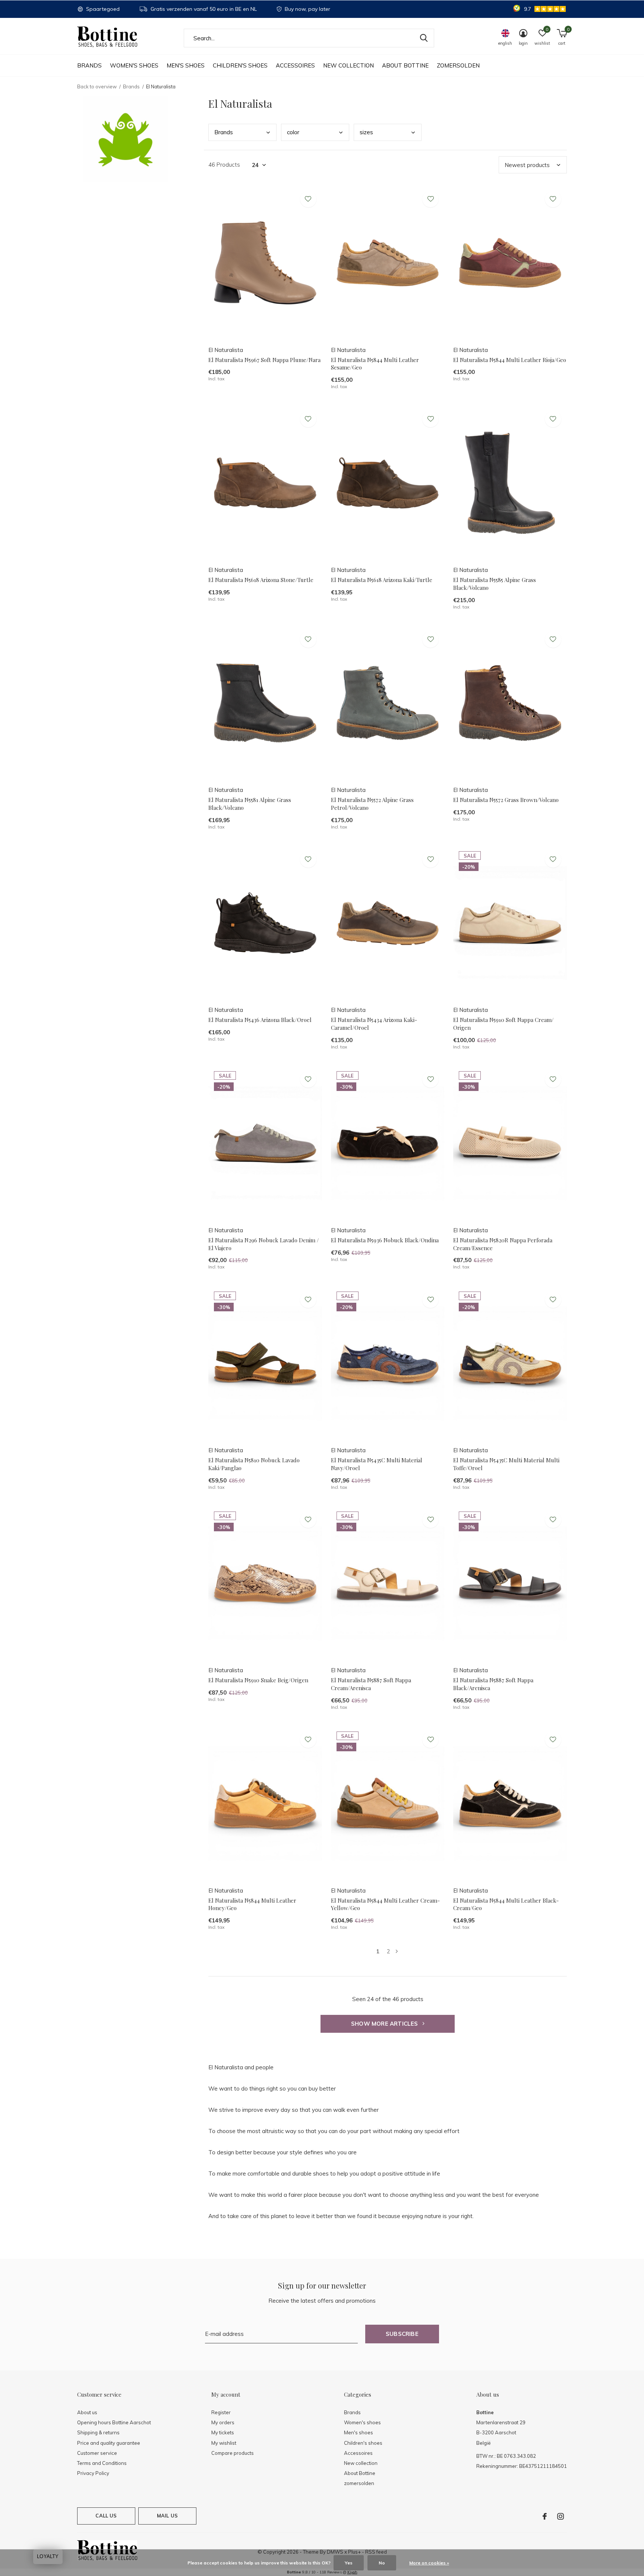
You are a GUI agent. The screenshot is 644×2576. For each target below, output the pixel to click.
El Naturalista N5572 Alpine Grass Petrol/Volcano (372, 804)
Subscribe (402, 2334)
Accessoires (295, 65)
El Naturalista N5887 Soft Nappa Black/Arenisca (493, 1684)
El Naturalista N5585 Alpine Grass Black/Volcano (495, 584)
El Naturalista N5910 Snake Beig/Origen (258, 1680)
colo (293, 132)
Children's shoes (240, 65)
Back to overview (97, 87)
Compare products (233, 2453)
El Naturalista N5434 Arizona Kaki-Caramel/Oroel (374, 1024)
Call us (106, 2516)
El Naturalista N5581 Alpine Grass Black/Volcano (250, 804)
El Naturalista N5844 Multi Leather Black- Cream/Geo (506, 1904)
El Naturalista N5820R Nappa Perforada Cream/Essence (503, 1244)
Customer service (97, 2453)
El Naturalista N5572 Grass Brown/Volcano (506, 800)
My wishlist (224, 2443)
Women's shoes (134, 65)
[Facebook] (545, 2516)
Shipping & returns (98, 2432)
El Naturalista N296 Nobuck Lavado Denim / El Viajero (264, 1244)
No (382, 2563)
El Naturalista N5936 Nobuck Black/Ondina (385, 1240)
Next (397, 1951)
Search (424, 38)
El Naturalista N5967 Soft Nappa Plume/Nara (264, 360)
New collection (348, 65)
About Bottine (405, 65)
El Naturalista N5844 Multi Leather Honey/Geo (252, 1904)
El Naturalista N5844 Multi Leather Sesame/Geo (375, 364)
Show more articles (385, 2024)
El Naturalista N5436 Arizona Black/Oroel (260, 1020)
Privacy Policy (93, 2473)
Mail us (167, 2516)
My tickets (223, 2432)
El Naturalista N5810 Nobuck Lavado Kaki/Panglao (254, 1464)
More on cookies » (429, 2563)
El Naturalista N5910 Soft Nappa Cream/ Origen (503, 1024)
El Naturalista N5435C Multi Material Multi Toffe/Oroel (506, 1464)
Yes (349, 2563)
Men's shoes (186, 65)
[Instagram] (561, 2516)
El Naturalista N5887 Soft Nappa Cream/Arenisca (371, 1684)
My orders (223, 2422)
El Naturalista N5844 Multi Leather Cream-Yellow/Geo (385, 1904)
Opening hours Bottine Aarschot (114, 2422)
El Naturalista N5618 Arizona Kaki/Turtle (382, 580)
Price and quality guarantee (109, 2443)
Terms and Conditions (102, 2463)
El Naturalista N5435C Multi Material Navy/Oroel (377, 1464)
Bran (224, 132)
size (366, 132)
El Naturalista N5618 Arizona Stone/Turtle (261, 580)
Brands (89, 65)
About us (87, 2412)
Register (221, 2412)
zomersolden (458, 65)
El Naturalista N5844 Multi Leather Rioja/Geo (510, 360)
